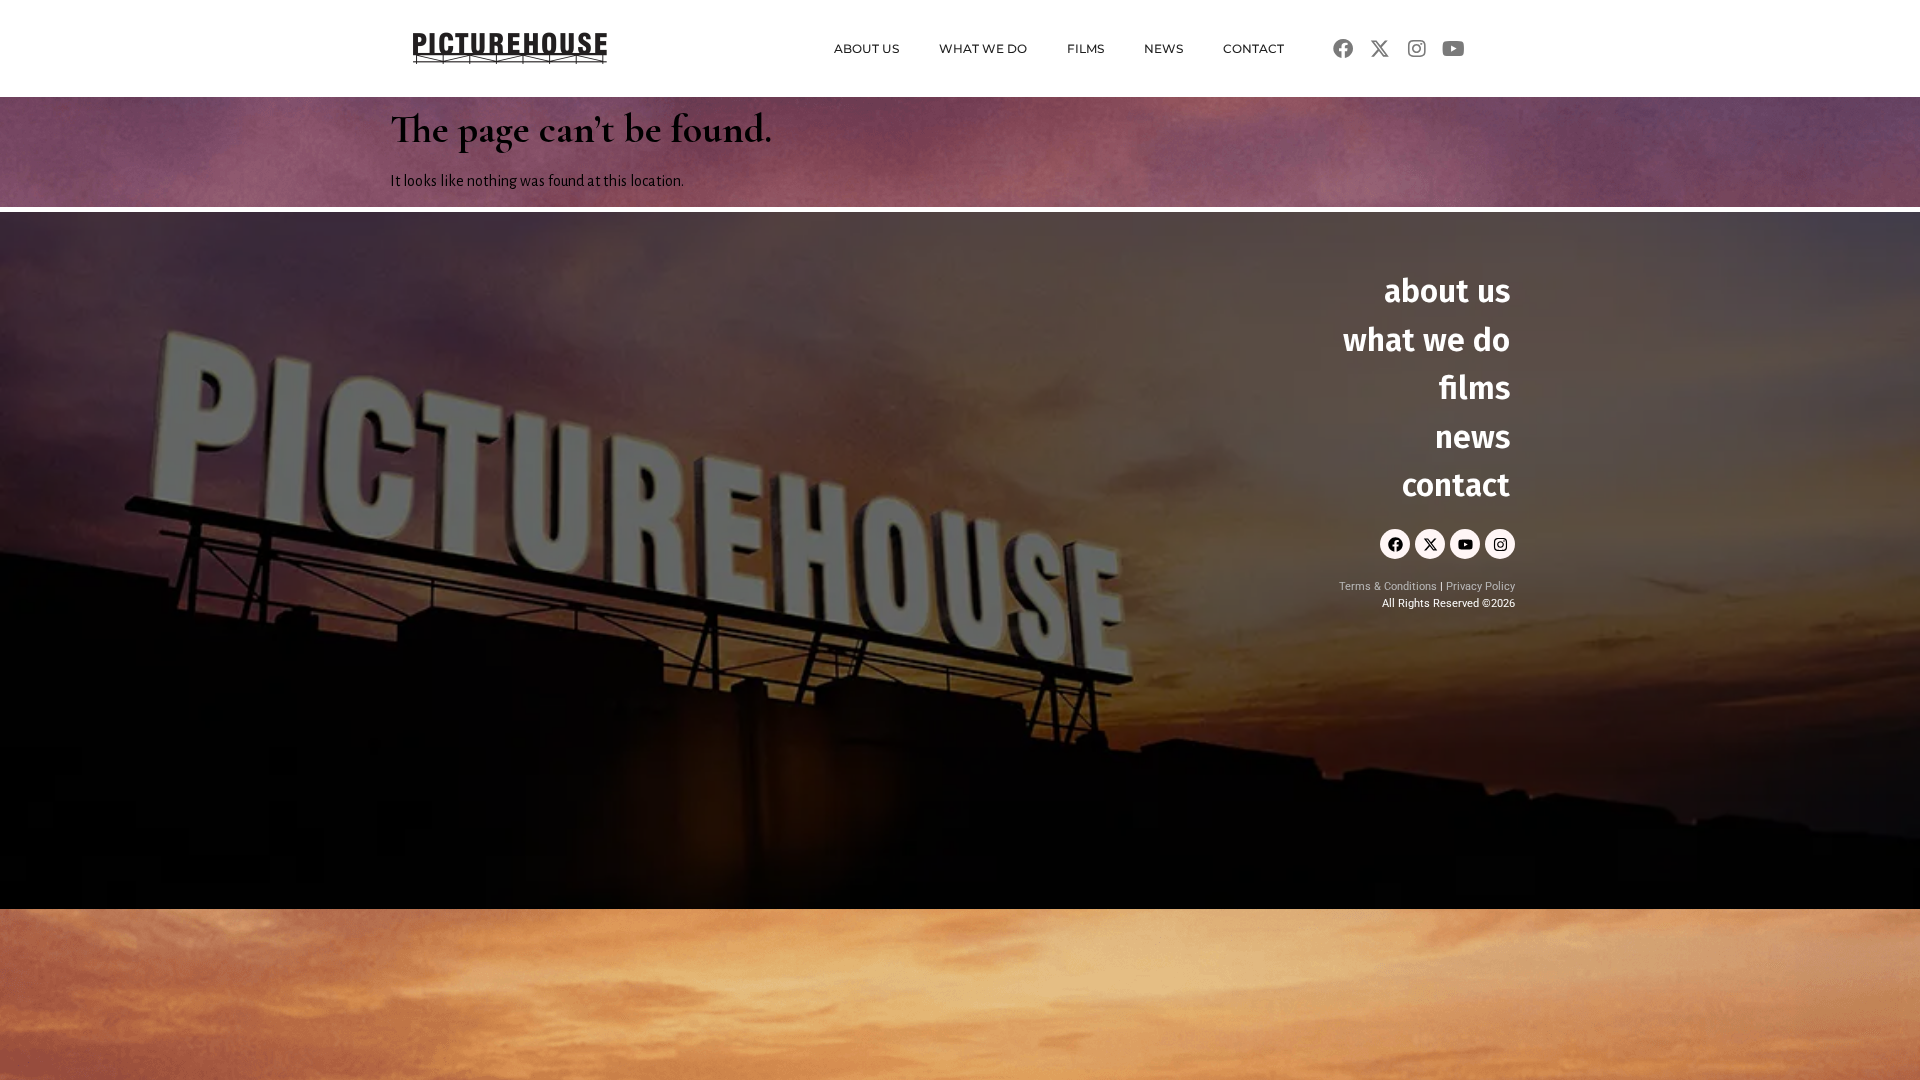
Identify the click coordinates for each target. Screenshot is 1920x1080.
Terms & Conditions (1388, 586)
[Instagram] (1500, 544)
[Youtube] (1465, 544)
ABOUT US (866, 48)
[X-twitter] (1430, 544)
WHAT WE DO (983, 48)
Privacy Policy (1480, 586)
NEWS (1163, 48)
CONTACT (1253, 48)
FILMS (1085, 48)
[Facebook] (1395, 544)
